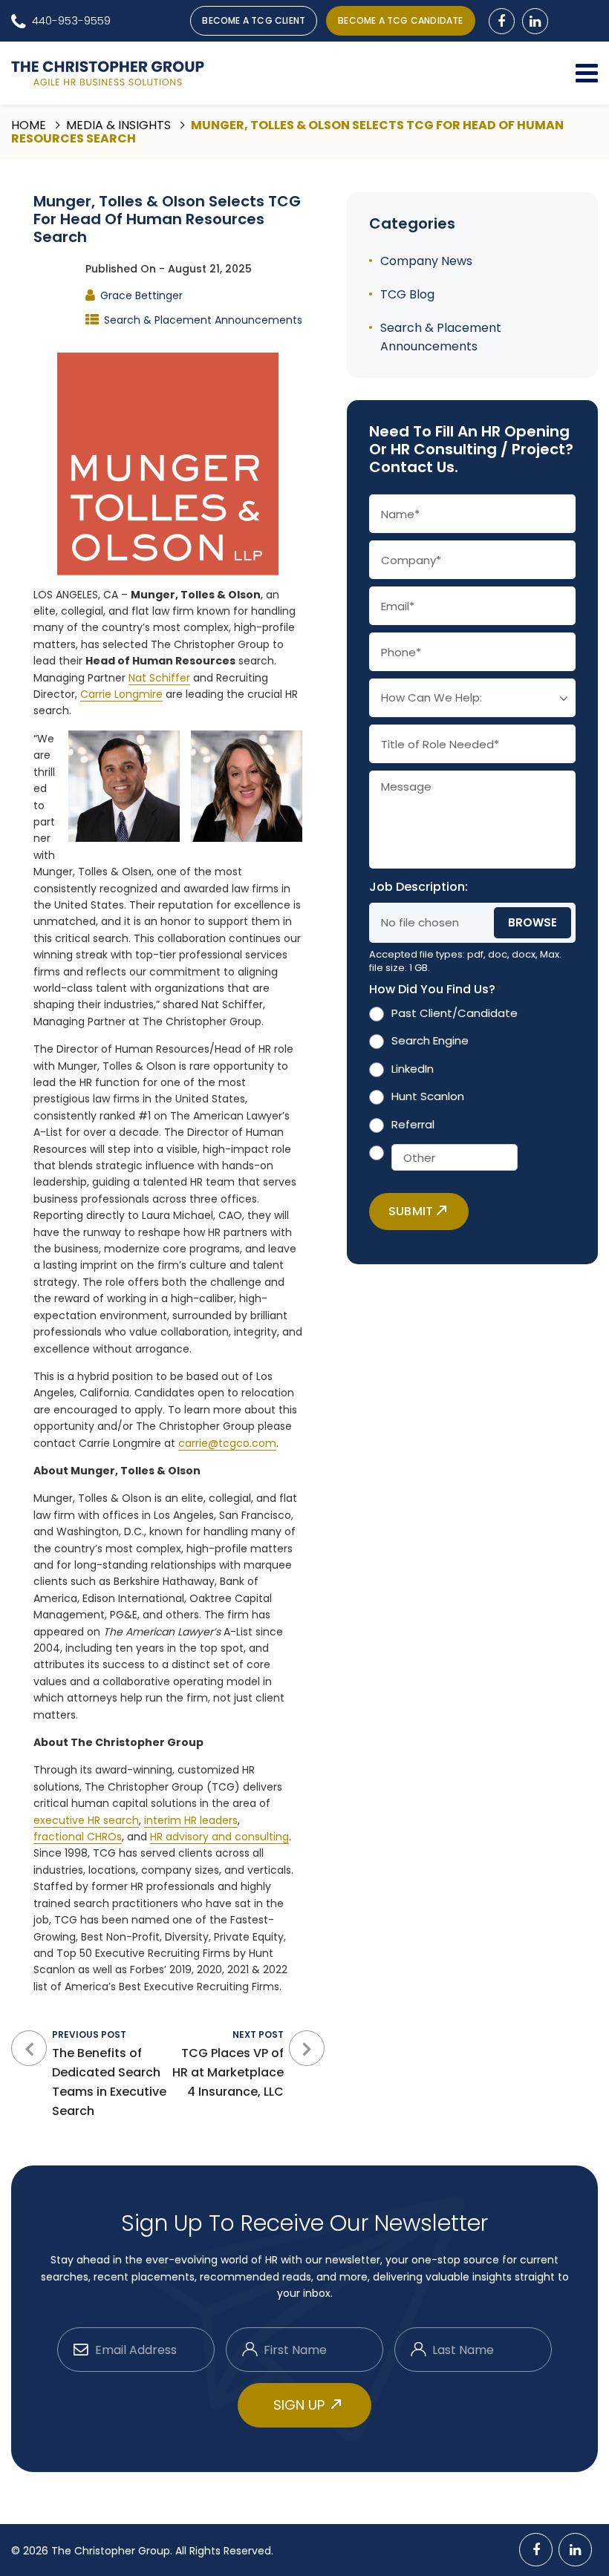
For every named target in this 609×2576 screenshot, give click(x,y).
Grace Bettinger (141, 295)
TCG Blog (407, 294)
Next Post (228, 2064)
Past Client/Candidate (455, 1013)
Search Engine (430, 1040)
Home (29, 125)
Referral (413, 1124)
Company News (426, 261)
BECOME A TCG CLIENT (254, 20)
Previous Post (109, 2074)
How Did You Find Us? (435, 990)
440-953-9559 (71, 20)
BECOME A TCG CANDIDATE (400, 20)
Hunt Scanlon (428, 1096)
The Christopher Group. (113, 2551)
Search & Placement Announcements (203, 320)
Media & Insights (118, 125)
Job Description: (419, 887)
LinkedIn (413, 1069)
